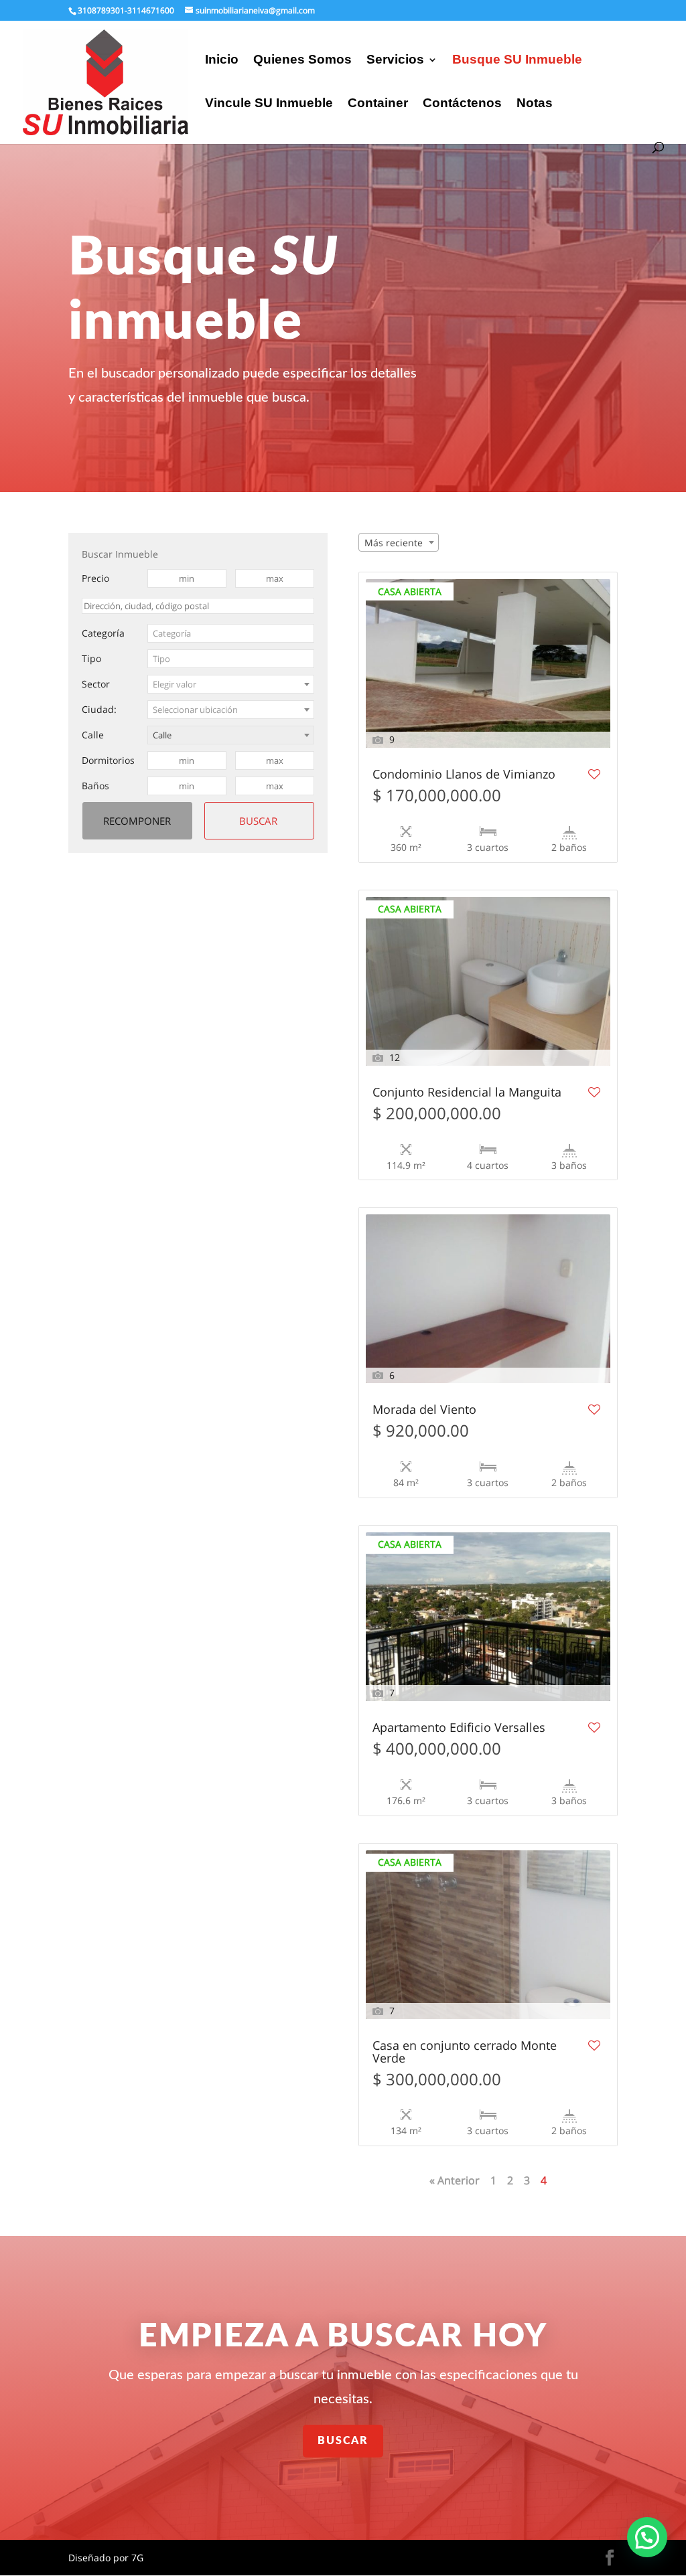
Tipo (91, 658)
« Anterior (455, 2180)
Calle (93, 735)
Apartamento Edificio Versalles (459, 1728)
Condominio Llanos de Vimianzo (464, 775)
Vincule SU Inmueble (269, 104)
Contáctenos (462, 104)
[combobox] (231, 633)
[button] (647, 2537)
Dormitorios (108, 760)
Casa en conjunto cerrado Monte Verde (465, 2052)
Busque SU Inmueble (517, 61)
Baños (95, 786)
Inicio (222, 61)
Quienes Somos (302, 61)
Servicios (395, 61)
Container (378, 104)
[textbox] (231, 633)
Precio (95, 578)
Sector (96, 684)
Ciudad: (99, 709)
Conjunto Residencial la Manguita (467, 1093)
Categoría (103, 633)
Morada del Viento (424, 1410)
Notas (535, 104)
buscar (343, 2441)
